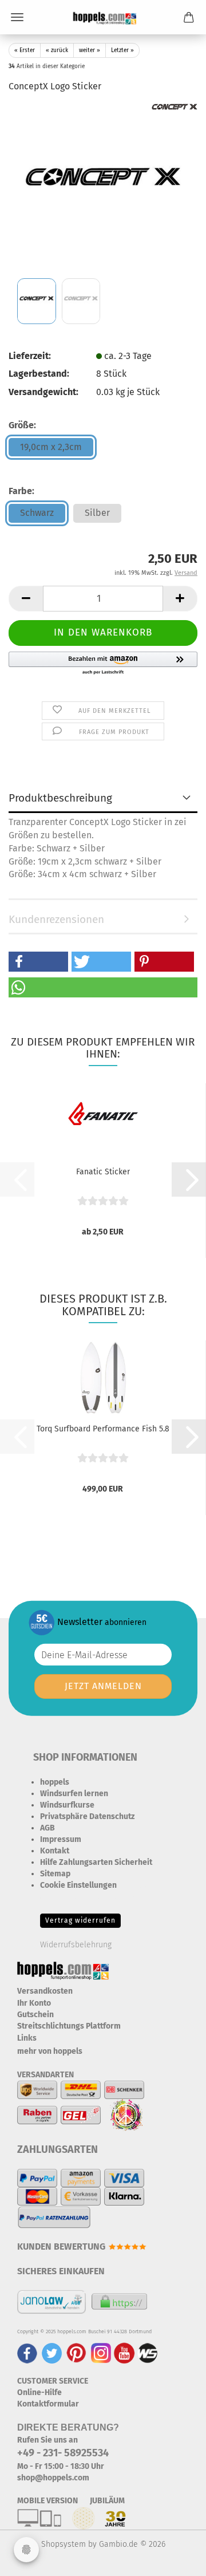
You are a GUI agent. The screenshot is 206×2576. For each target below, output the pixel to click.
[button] (26, 599)
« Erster (25, 50)
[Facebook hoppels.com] (27, 2353)
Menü (17, 17)
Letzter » (122, 50)
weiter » (90, 50)
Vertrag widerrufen (80, 1920)
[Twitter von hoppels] (52, 2353)
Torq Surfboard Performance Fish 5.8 (103, 1429)
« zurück (57, 50)
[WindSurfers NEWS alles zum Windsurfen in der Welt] (148, 2353)
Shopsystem (64, 2544)
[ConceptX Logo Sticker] (103, 189)
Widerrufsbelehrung (76, 1945)
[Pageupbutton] (175, 2559)
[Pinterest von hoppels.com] (76, 2353)
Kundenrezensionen (56, 919)
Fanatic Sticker (103, 1172)
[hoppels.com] (103, 17)
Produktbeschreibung (60, 798)
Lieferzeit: (30, 356)
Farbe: (21, 491)
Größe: (22, 425)
